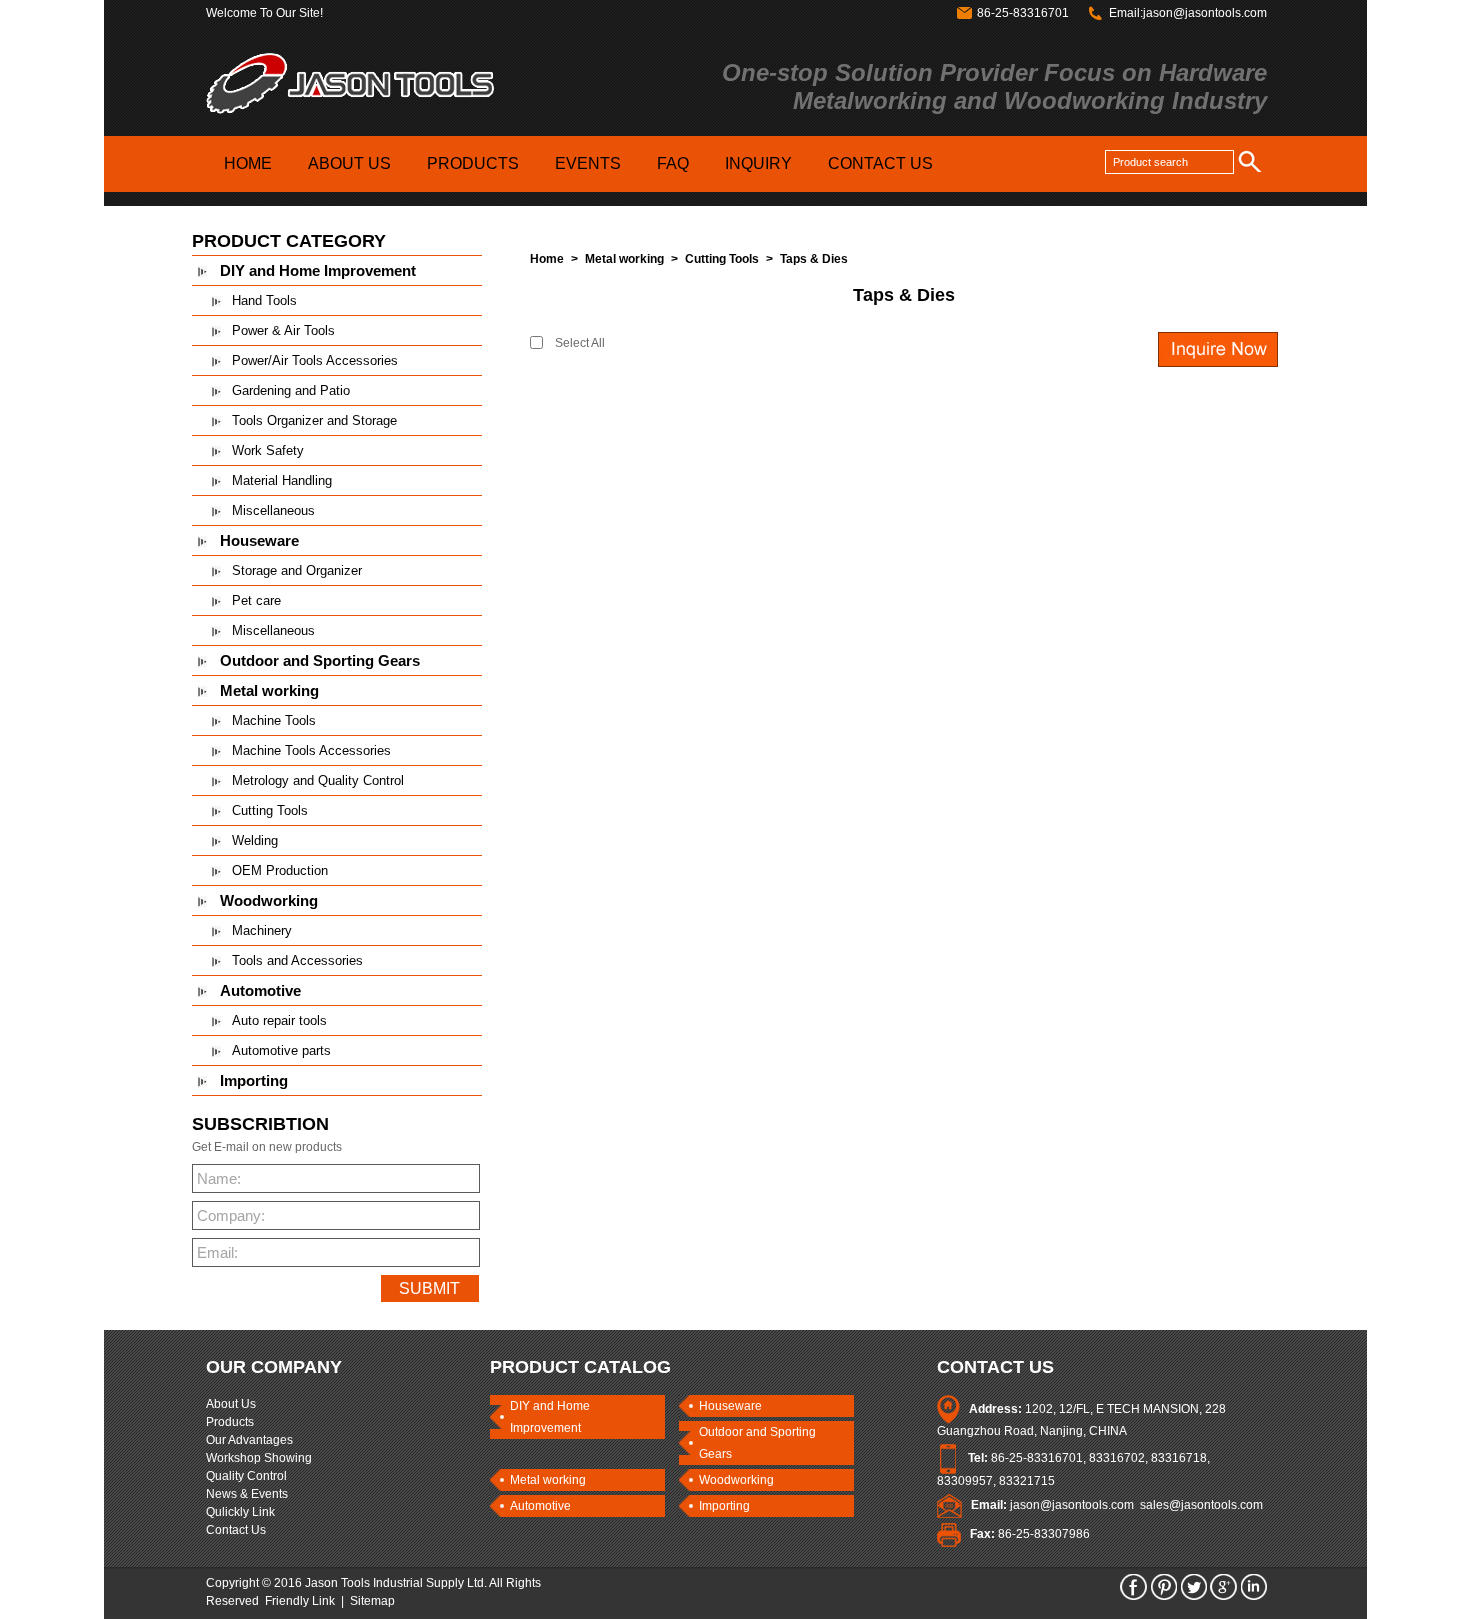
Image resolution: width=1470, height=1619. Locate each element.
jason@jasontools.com (1072, 1505)
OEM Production (280, 870)
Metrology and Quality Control (318, 780)
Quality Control (246, 1476)
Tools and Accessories (297, 960)
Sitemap (372, 1601)
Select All (580, 343)
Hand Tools (264, 300)
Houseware (259, 540)
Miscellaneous (273, 510)
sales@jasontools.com (1201, 1505)
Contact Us (236, 1530)
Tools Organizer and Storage (314, 420)
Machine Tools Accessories (311, 750)
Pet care (256, 600)
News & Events (247, 1494)
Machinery (262, 930)
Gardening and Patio (291, 390)
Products (230, 1422)
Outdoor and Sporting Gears (320, 660)
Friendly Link (300, 1601)
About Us (231, 1404)
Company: (228, 1215)
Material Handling (282, 480)
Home (547, 259)
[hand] (1252, 161)
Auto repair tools (279, 1020)
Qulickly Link (240, 1512)
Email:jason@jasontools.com (1188, 13)
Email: (217, 1252)
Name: (219, 1178)
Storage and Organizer (297, 570)
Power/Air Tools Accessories (315, 360)
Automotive (260, 990)
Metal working (269, 690)
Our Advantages (249, 1440)
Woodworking (269, 900)
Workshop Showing (259, 1458)
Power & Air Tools (283, 330)
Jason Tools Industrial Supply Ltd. (396, 1583)
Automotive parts (281, 1050)
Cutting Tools (270, 810)
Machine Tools (274, 720)
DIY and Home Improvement (318, 270)
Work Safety (268, 450)
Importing (254, 1080)
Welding (255, 840)
